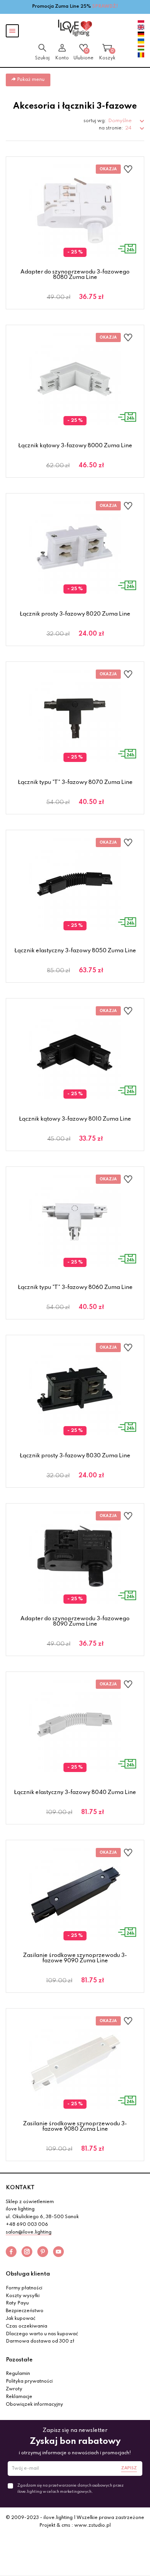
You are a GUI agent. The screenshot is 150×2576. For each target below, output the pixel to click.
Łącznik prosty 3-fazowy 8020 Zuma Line (75, 614)
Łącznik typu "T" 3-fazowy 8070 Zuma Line (75, 782)
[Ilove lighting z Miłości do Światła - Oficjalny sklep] (75, 28)
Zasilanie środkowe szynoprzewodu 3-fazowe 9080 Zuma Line (75, 2126)
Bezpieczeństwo (25, 2311)
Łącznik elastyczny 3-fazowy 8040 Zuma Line (75, 1792)
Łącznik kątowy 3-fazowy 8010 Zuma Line (75, 1119)
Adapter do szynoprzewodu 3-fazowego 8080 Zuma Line (75, 275)
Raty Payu (17, 2303)
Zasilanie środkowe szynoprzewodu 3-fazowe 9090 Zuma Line (75, 1958)
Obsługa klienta (28, 2274)
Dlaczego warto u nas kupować (42, 2334)
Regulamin (18, 2374)
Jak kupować (21, 2319)
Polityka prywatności (29, 2381)
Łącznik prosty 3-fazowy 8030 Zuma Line (75, 1456)
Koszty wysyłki (23, 2296)
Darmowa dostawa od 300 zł (40, 2341)
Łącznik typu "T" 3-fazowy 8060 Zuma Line (75, 1287)
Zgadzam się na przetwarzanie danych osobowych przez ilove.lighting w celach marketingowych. (70, 2489)
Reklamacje (19, 2397)
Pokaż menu (30, 80)
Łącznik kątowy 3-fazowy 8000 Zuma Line (75, 446)
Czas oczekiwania (27, 2326)
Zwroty (14, 2389)
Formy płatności (24, 2288)
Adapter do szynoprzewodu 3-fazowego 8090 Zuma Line (75, 1621)
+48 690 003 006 (27, 2225)
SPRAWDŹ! (105, 7)
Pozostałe (19, 2360)
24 (129, 128)
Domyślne (120, 121)
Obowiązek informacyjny (34, 2405)
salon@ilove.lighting (29, 2232)
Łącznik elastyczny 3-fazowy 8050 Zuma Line (75, 951)
